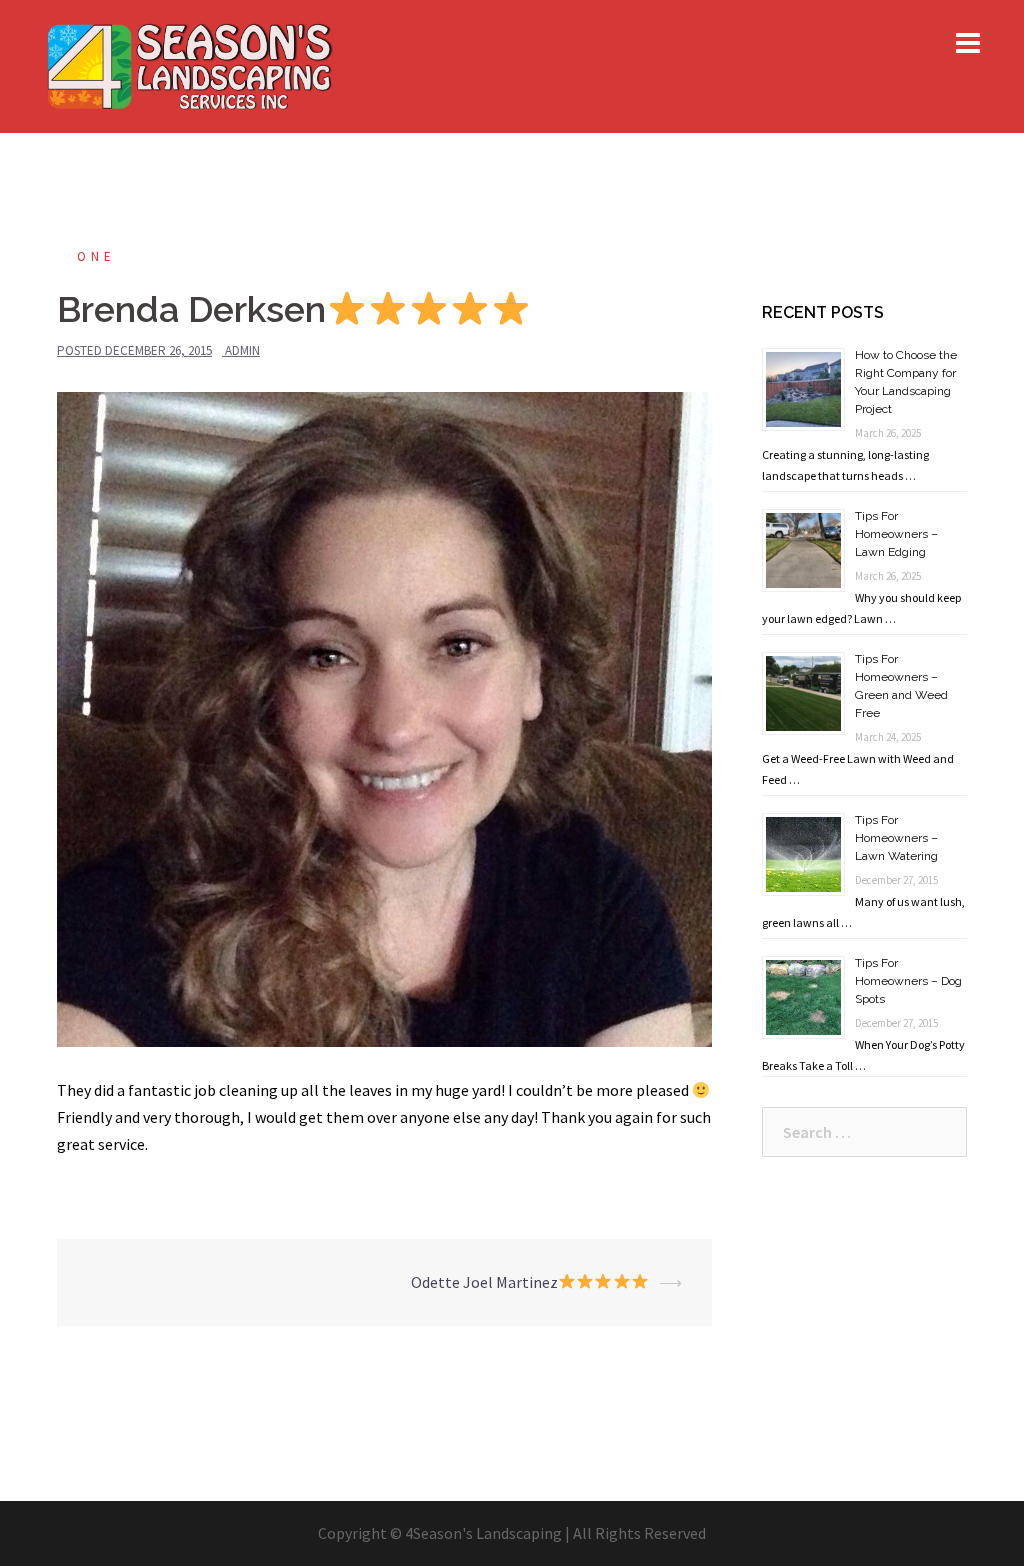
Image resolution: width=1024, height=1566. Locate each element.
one (96, 256)
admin (242, 350)
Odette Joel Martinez (484, 1282)
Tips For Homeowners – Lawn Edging (896, 534)
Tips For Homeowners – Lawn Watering (896, 838)
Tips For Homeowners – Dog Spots (908, 981)
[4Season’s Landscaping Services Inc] (188, 64)
